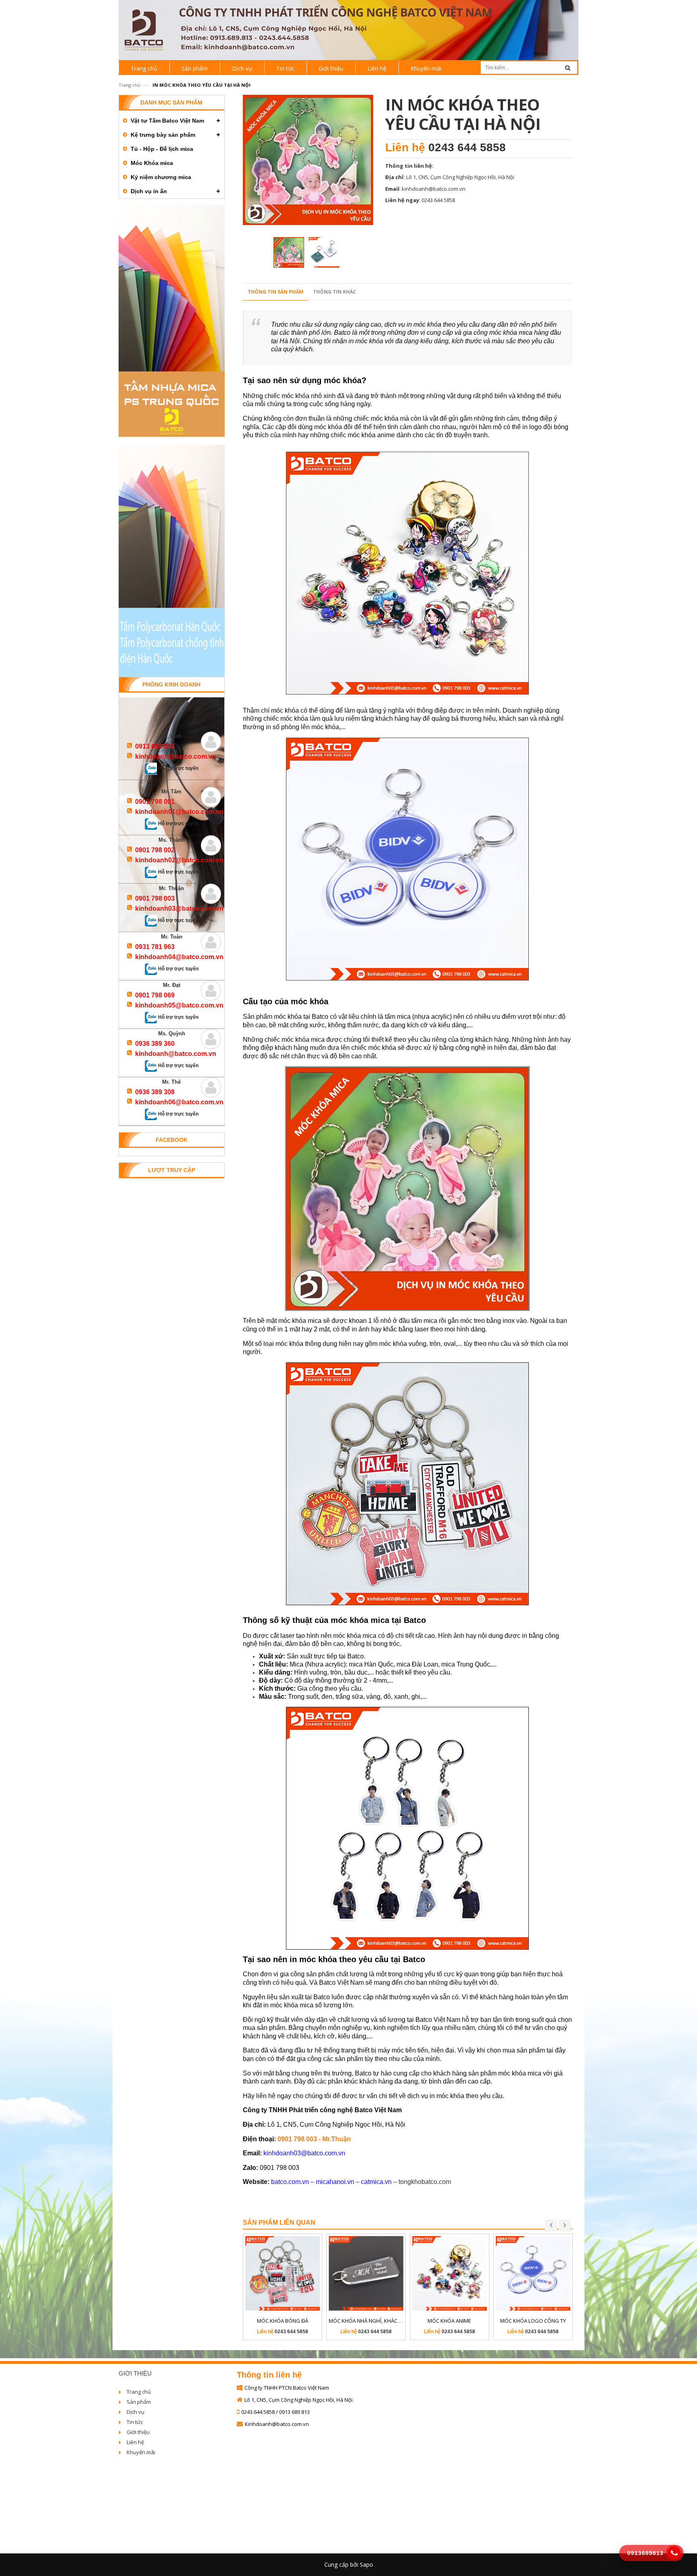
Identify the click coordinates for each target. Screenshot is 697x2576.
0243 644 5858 (467, 147)
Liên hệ (135, 2442)
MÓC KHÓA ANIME (449, 2321)
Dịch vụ (136, 2412)
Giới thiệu (138, 2432)
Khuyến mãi (141, 2452)
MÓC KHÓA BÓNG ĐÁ (283, 2321)
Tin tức (135, 2422)
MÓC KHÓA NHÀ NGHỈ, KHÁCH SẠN (370, 2321)
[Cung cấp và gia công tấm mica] (348, 29)
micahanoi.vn (335, 2182)
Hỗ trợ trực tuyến (178, 768)
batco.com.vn (290, 2182)
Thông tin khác (335, 292)
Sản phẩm (139, 2402)
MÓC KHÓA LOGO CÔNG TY (533, 2321)
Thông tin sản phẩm (275, 292)
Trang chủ (129, 85)
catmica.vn (376, 2182)
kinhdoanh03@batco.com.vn (304, 2153)
